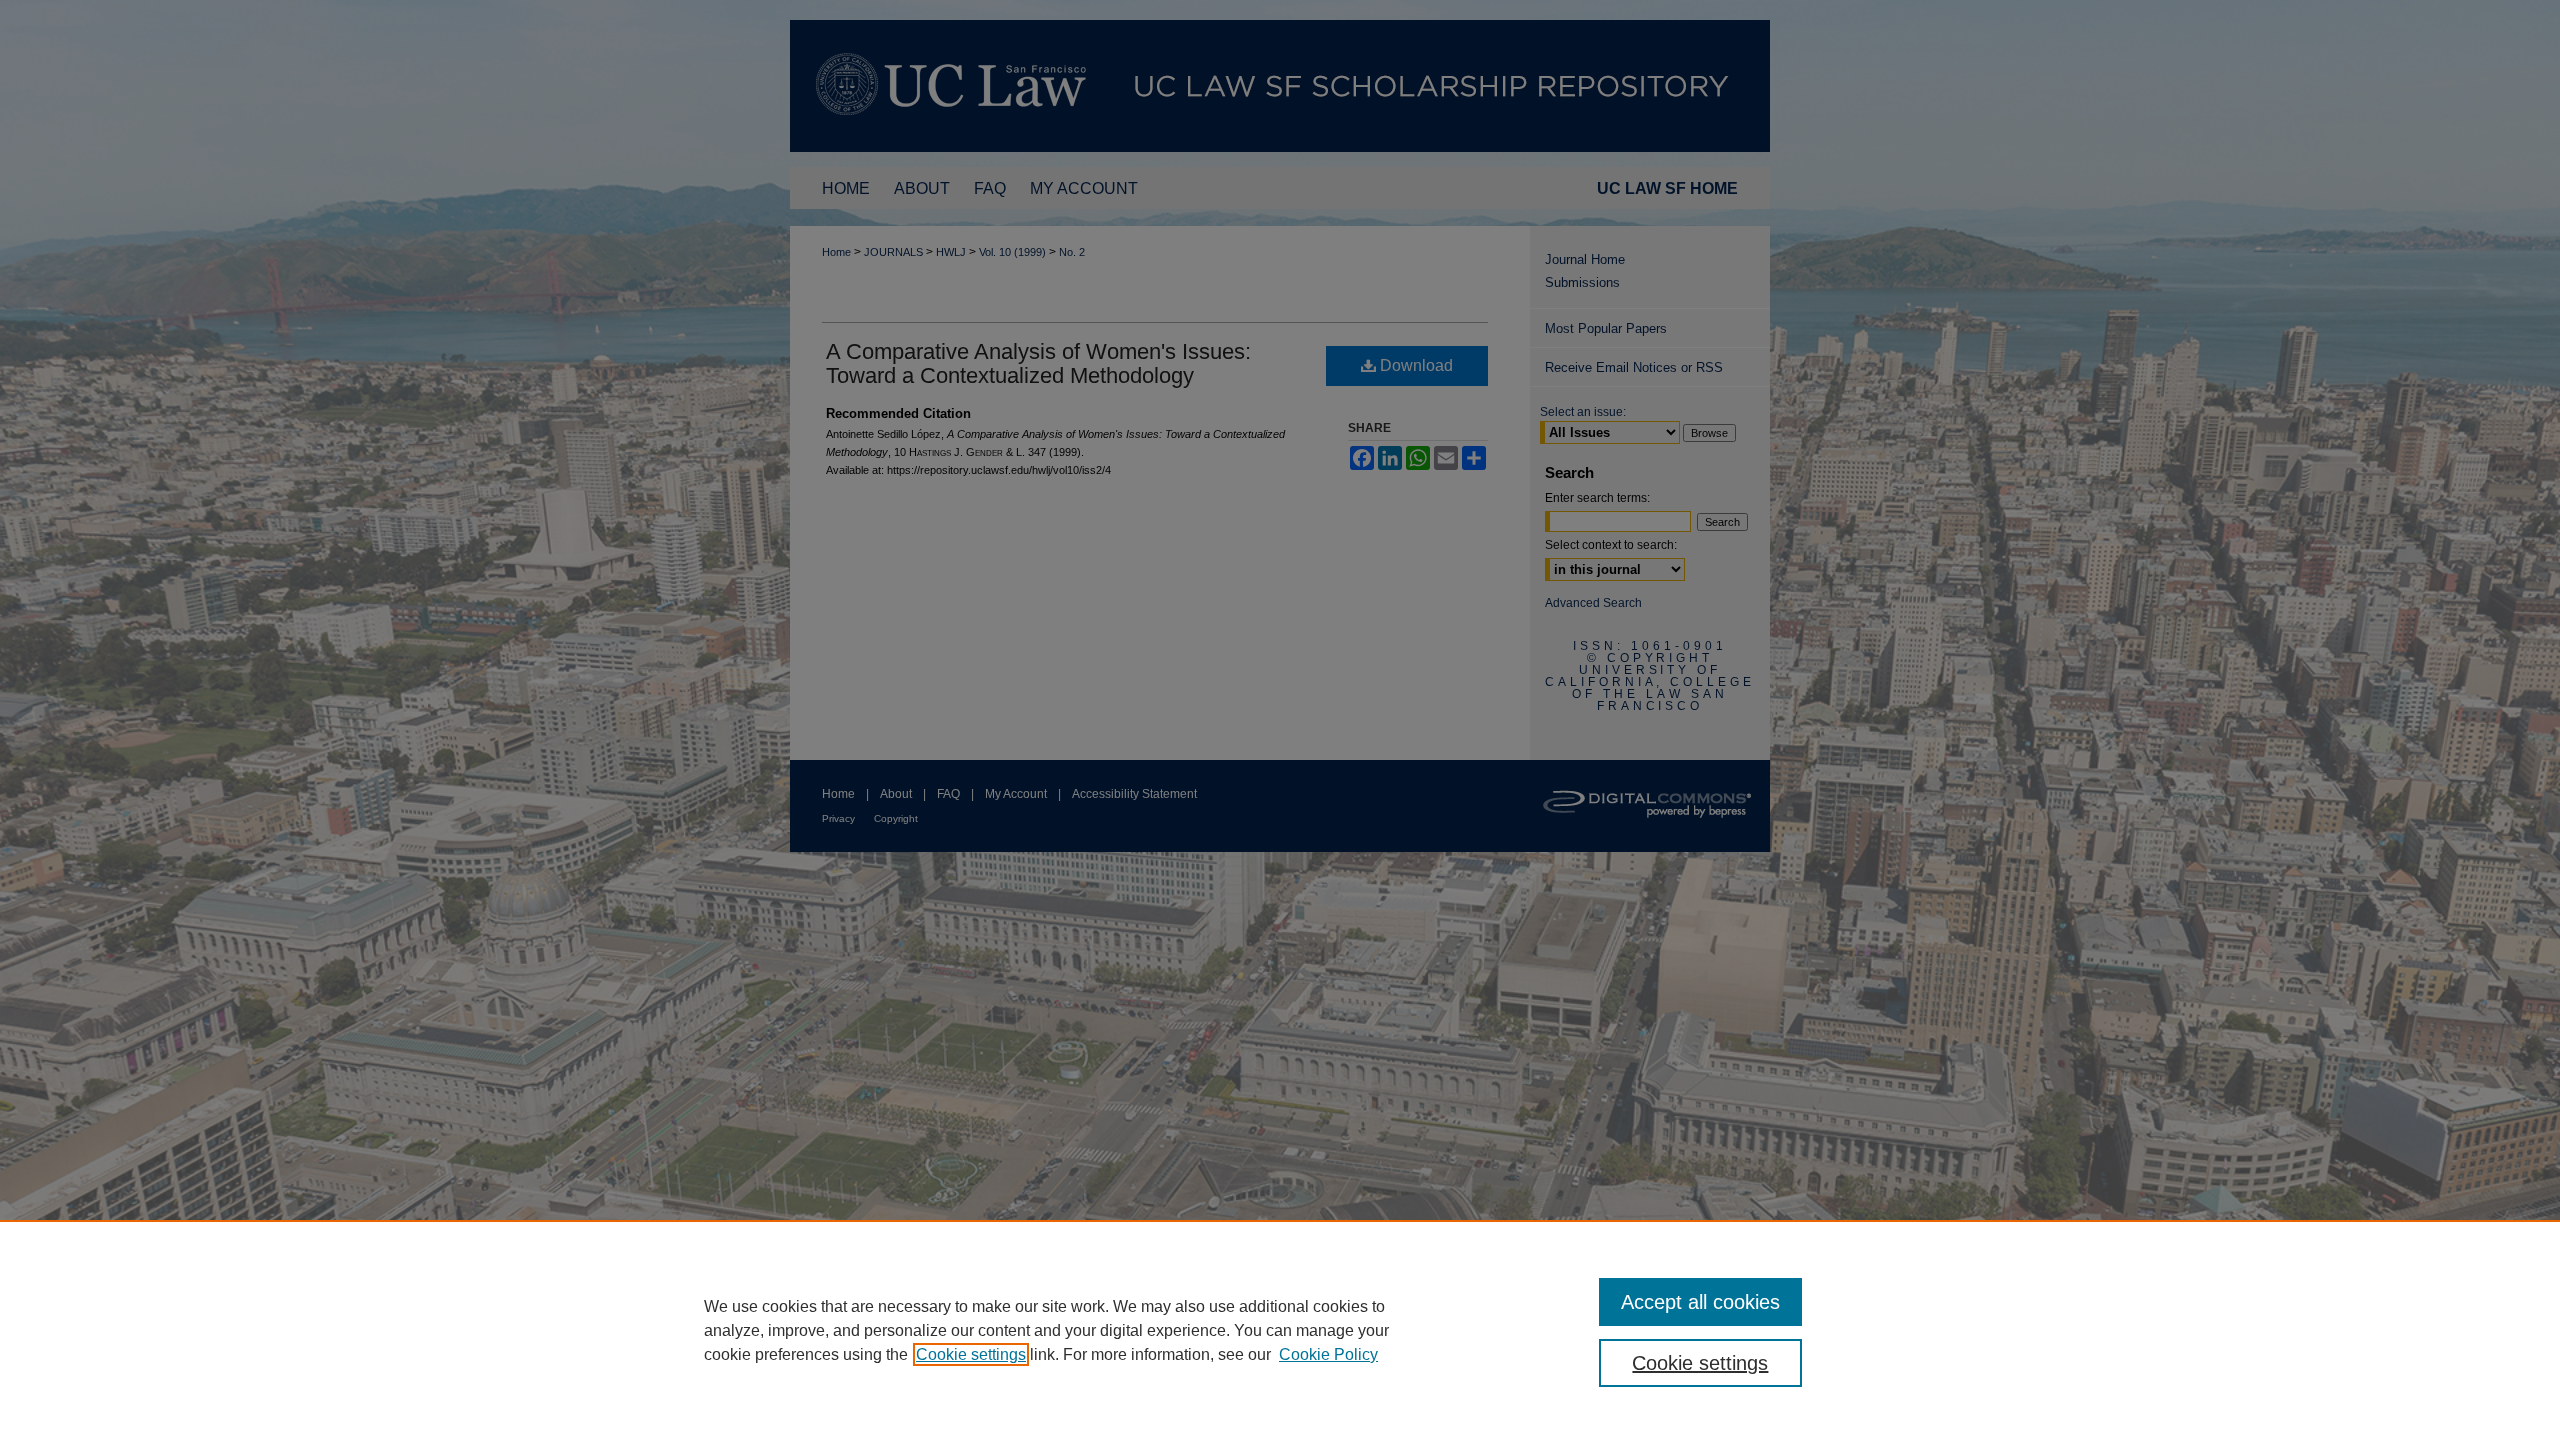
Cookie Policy (1328, 1354)
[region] (1280, 1330)
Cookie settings (971, 1354)
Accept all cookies (1700, 1302)
